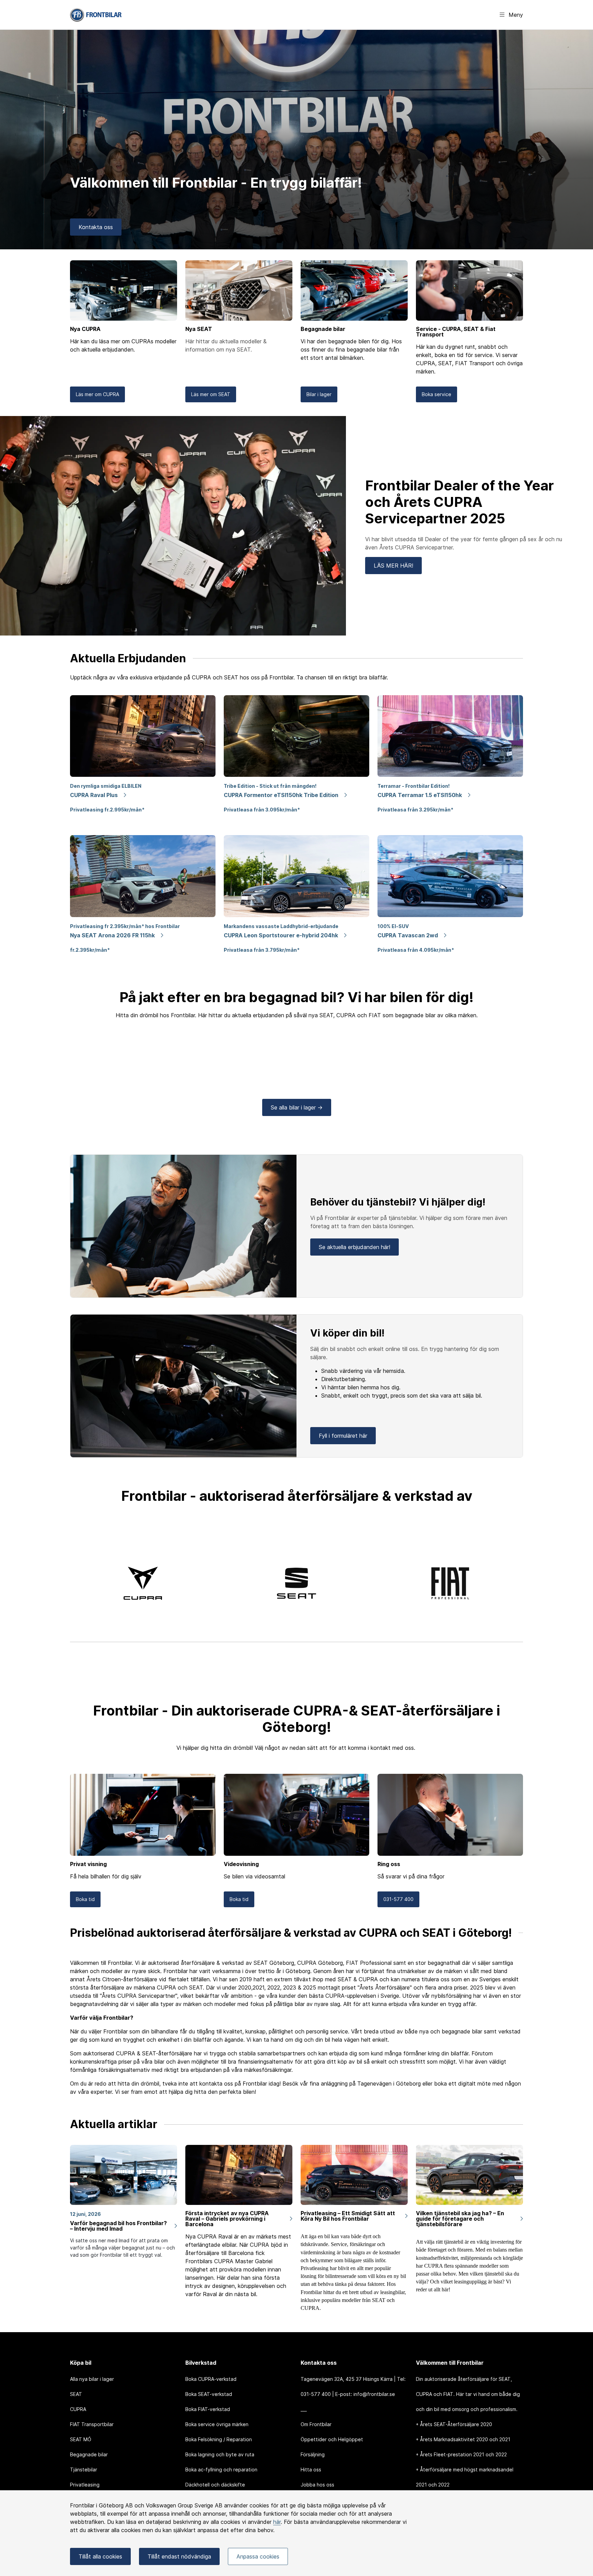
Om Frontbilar (316, 2424)
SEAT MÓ (81, 2439)
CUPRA (78, 2409)
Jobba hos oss (317, 2485)
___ (304, 2409)
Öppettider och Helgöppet (332, 2439)
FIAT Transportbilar (92, 2424)
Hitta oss (311, 2470)
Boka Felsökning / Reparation (219, 2439)
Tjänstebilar (84, 2470)
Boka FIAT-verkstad (208, 2409)
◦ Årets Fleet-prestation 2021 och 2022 (461, 2454)
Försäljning (313, 2454)
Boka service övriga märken (217, 2424)
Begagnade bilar (89, 2454)
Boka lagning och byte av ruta (220, 2454)
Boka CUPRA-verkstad (211, 2379)
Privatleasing (85, 2485)
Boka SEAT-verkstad (209, 2394)
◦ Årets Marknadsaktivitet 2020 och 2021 (463, 2439)
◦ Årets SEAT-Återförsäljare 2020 (454, 2424)
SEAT (76, 2394)
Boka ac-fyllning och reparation (221, 2470)
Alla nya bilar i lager (92, 2379)
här (277, 2522)
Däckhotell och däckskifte (215, 2485)
